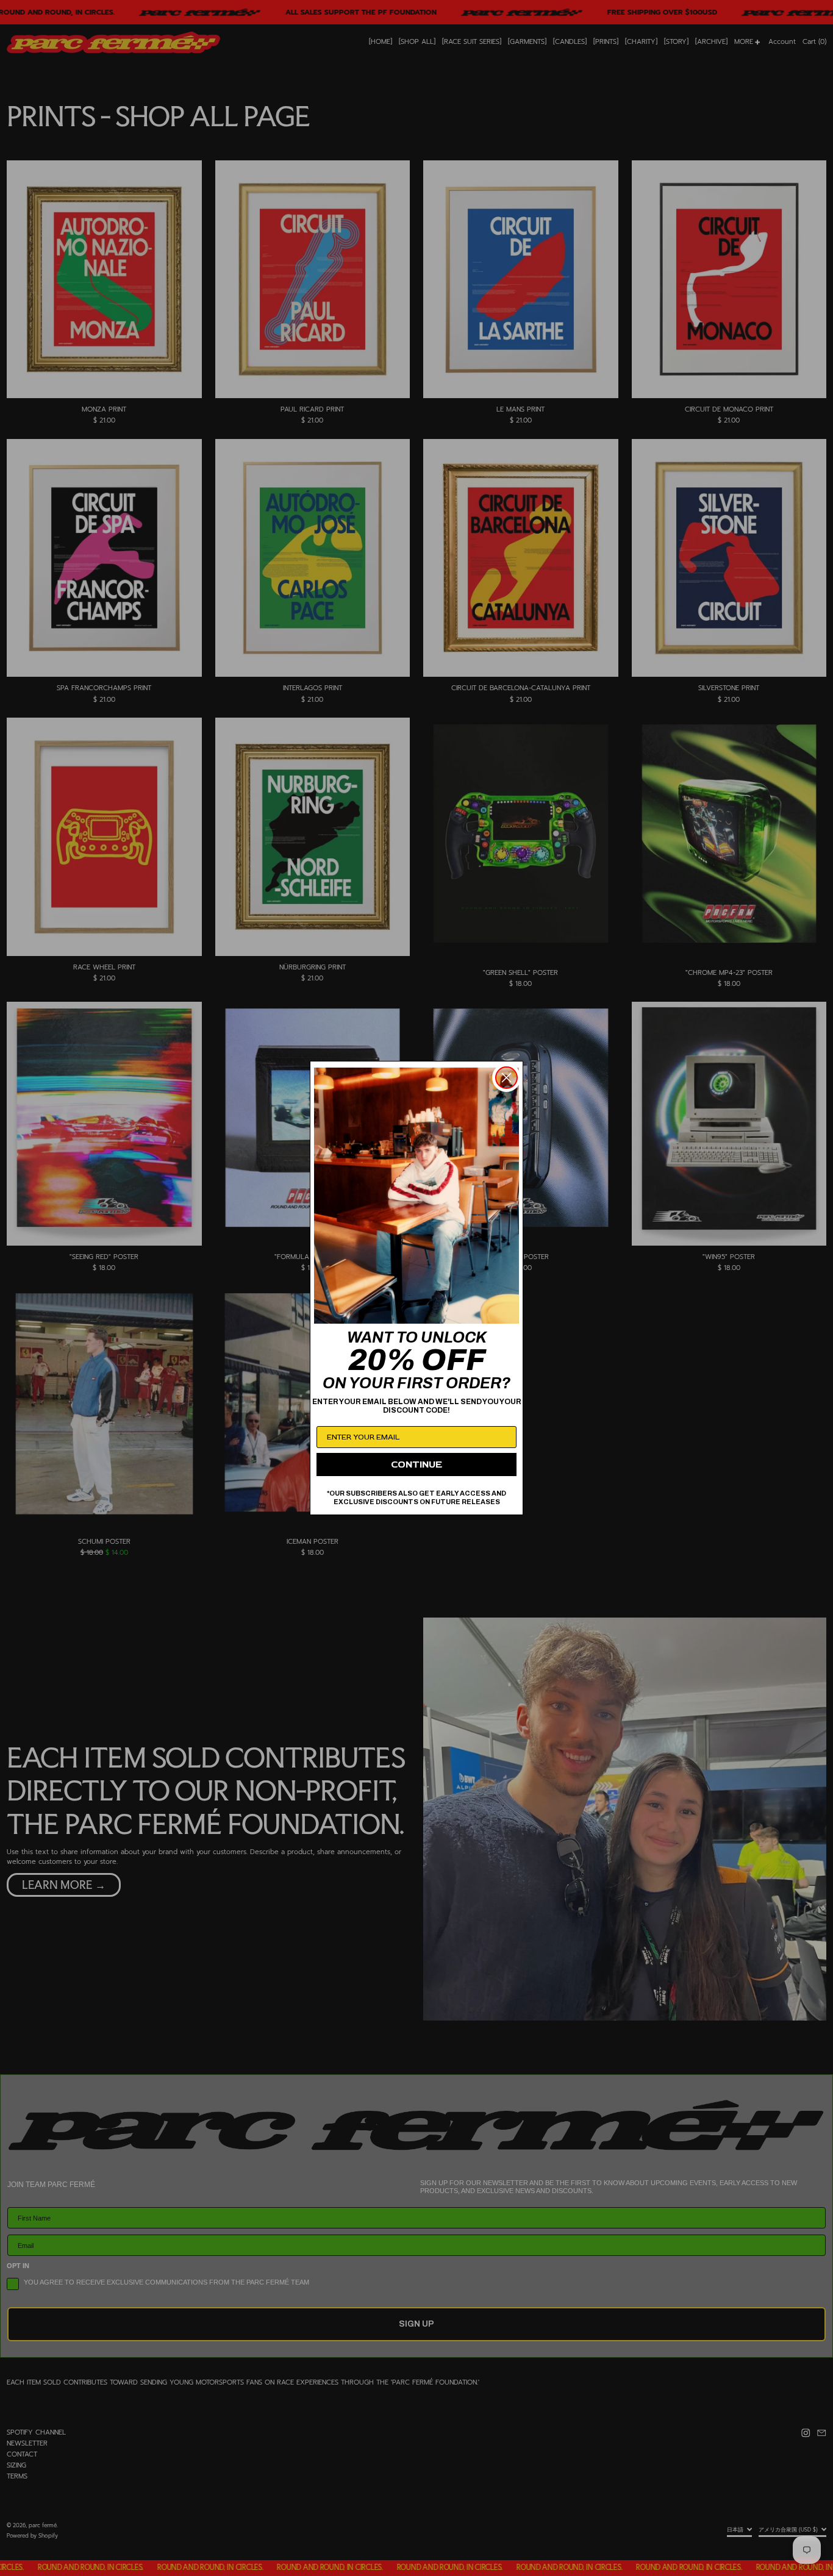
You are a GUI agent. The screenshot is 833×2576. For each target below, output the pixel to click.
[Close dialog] (506, 1078)
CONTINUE (416, 1465)
